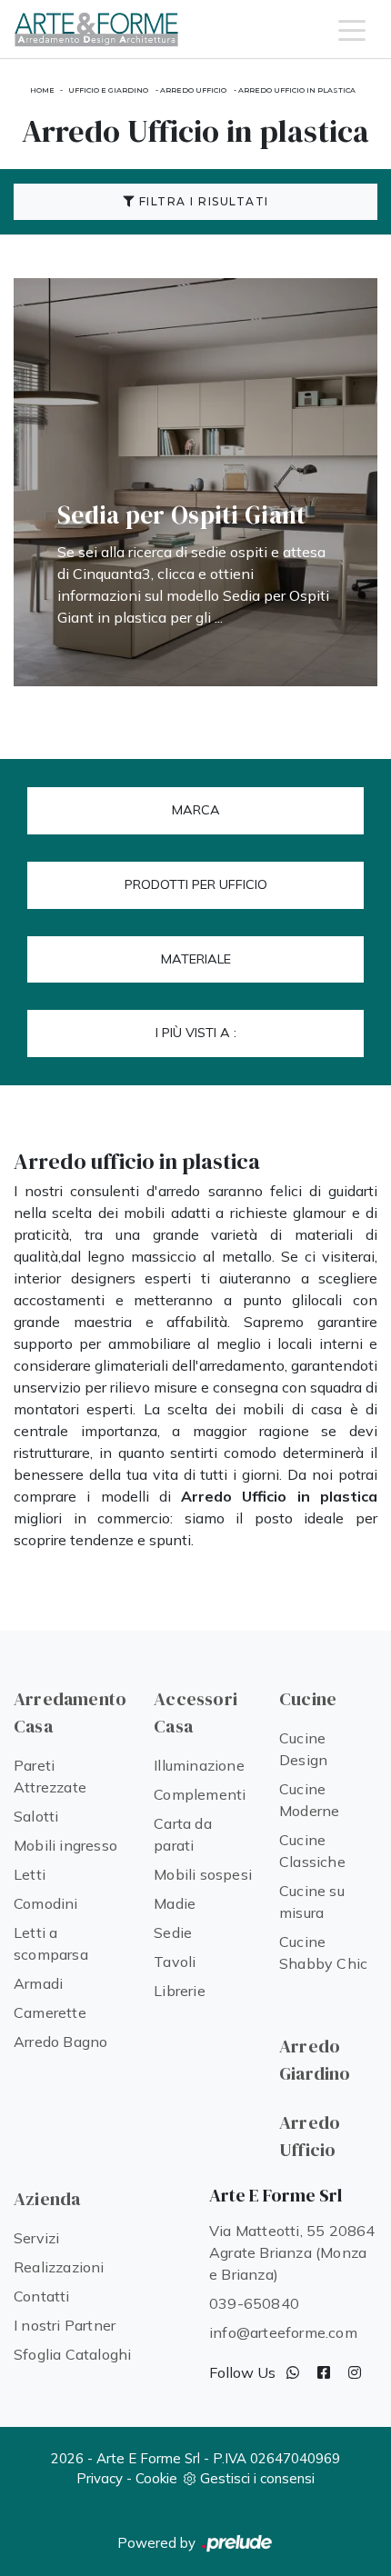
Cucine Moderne (309, 1800)
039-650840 (254, 2303)
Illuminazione (199, 1765)
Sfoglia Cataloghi (72, 2354)
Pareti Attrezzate (50, 1776)
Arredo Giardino (315, 2060)
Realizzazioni (59, 2267)
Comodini (46, 1903)
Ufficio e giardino (108, 90)
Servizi (36, 2238)
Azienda (47, 2199)
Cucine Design (303, 1749)
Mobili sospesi (203, 1874)
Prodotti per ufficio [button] (196, 884)
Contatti (42, 2296)
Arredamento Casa (70, 1712)
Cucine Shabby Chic (323, 1952)
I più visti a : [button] (196, 1033)
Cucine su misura (312, 1902)
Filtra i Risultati (202, 201)
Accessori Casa (195, 1712)
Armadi (38, 1983)
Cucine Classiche (312, 1851)
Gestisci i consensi (257, 2478)
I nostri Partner (65, 2325)
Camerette (50, 2012)
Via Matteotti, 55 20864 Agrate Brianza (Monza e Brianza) (292, 2252)
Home (42, 90)
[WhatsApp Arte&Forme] (293, 2372)
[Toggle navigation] (352, 29)
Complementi (200, 1794)
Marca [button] (196, 810)
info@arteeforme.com (283, 2332)
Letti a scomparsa (51, 1943)
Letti (30, 1874)
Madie (175, 1903)
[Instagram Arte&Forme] (355, 2372)
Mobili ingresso (65, 1845)
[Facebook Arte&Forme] (324, 2372)
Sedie (173, 1932)
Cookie (156, 2478)
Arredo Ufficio (193, 90)
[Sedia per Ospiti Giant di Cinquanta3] (195, 483)
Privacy (100, 2478)
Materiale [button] (196, 959)
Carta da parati (183, 1834)
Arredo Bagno (60, 2042)
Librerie (180, 1991)
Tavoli (175, 1962)
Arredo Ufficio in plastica (297, 90)
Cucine (308, 1699)
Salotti (36, 1816)
